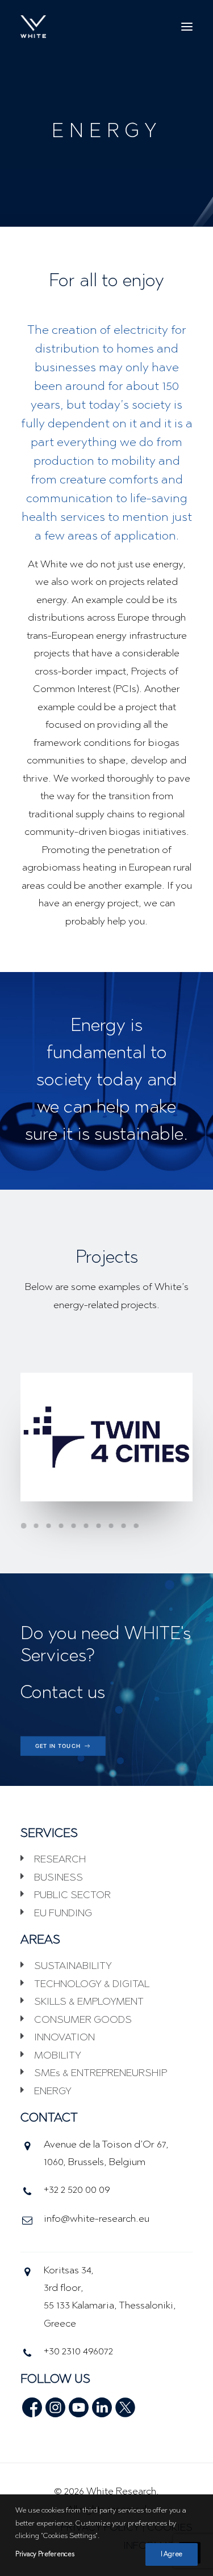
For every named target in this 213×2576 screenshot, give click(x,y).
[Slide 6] (86, 1526)
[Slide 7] (98, 1526)
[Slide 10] (136, 1526)
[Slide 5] (73, 1526)
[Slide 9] (123, 1526)
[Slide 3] (48, 1526)
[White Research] (33, 27)
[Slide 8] (111, 1526)
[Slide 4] (61, 1526)
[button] (187, 27)
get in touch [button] (58, 1746)
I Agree (172, 2554)
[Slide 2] (36, 1526)
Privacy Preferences (45, 2554)
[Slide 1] (25, 1526)
